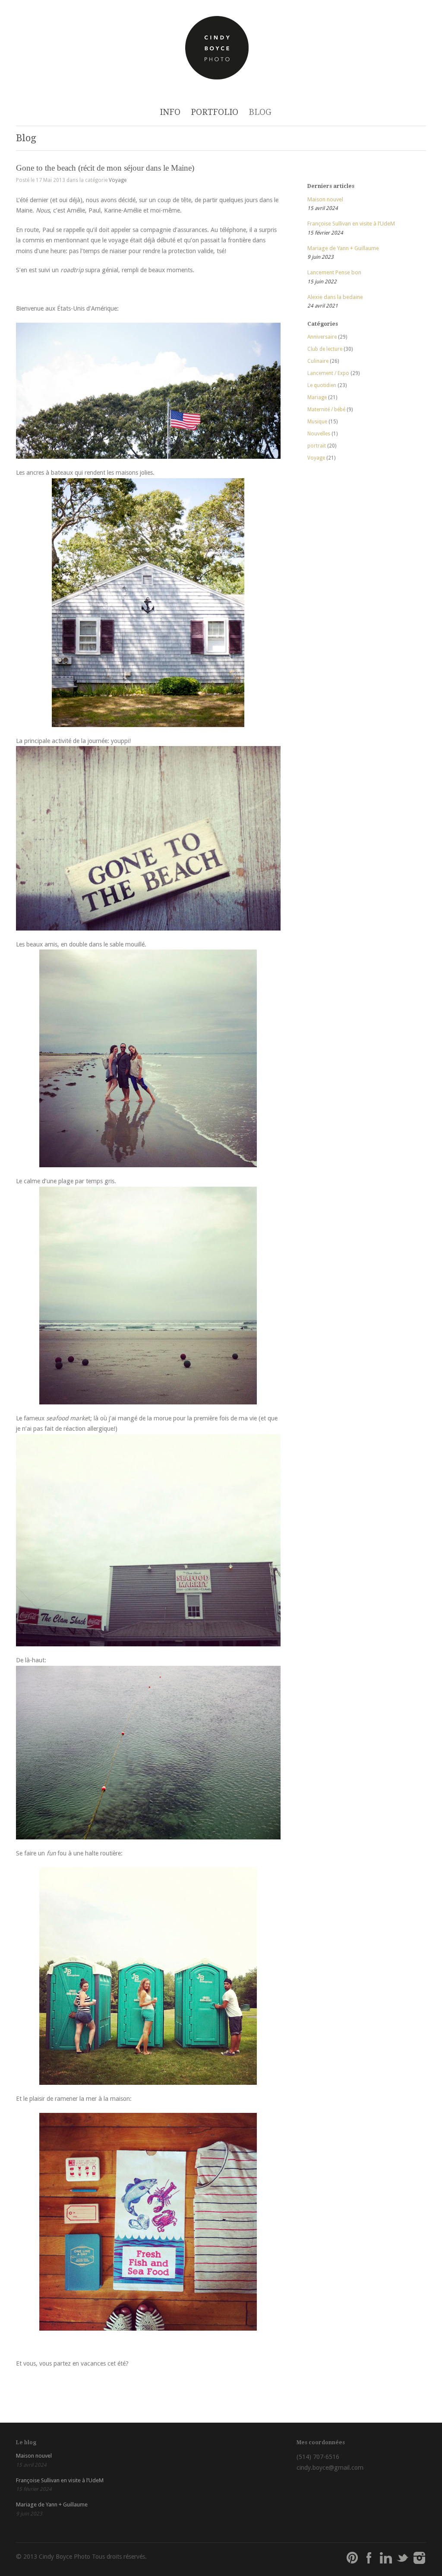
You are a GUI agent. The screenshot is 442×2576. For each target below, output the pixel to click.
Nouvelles (319, 434)
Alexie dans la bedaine (335, 297)
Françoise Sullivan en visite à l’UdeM (351, 224)
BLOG (260, 112)
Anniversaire (322, 337)
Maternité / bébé (326, 410)
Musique (317, 422)
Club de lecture (325, 349)
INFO (170, 112)
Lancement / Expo (328, 373)
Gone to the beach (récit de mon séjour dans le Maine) (105, 168)
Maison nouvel (325, 199)
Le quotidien (322, 385)
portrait (317, 446)
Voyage (118, 180)
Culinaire (318, 361)
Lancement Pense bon (334, 272)
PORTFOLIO (215, 112)
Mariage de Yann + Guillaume (343, 248)
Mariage (317, 397)
